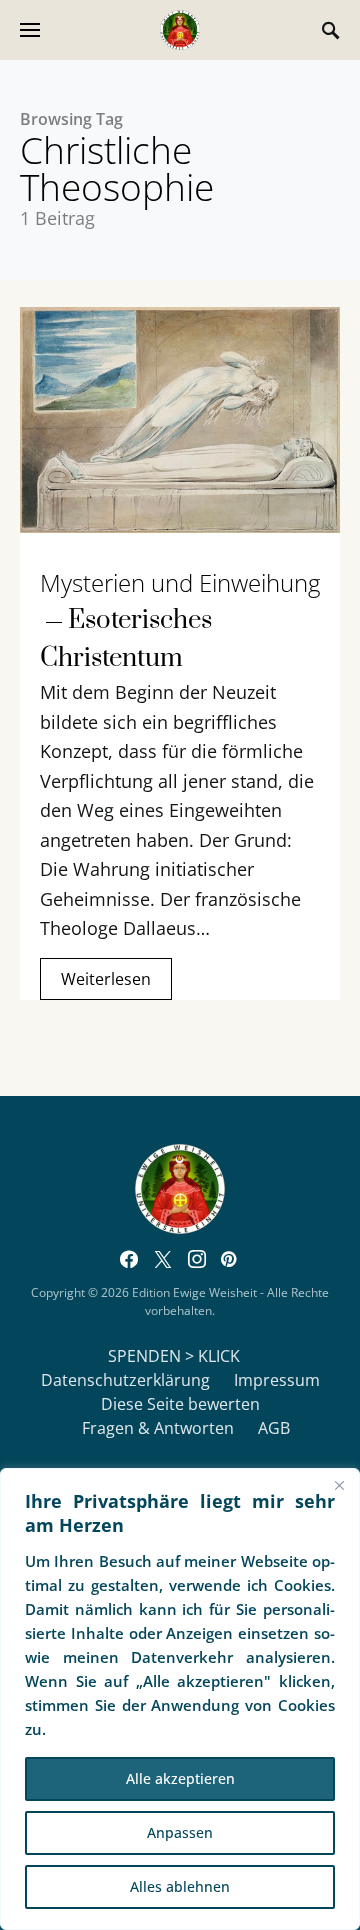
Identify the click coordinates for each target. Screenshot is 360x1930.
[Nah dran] (339, 1485)
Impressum (277, 1380)
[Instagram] (197, 1259)
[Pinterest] (228, 1259)
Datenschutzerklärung (125, 1380)
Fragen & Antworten (158, 1428)
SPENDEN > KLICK (174, 1356)
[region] (180, 1699)
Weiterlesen (106, 979)
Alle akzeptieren (180, 1778)
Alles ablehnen (180, 1886)
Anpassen (180, 1832)
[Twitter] (163, 1259)
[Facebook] (129, 1259)
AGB (274, 1428)
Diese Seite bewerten (180, 1404)
